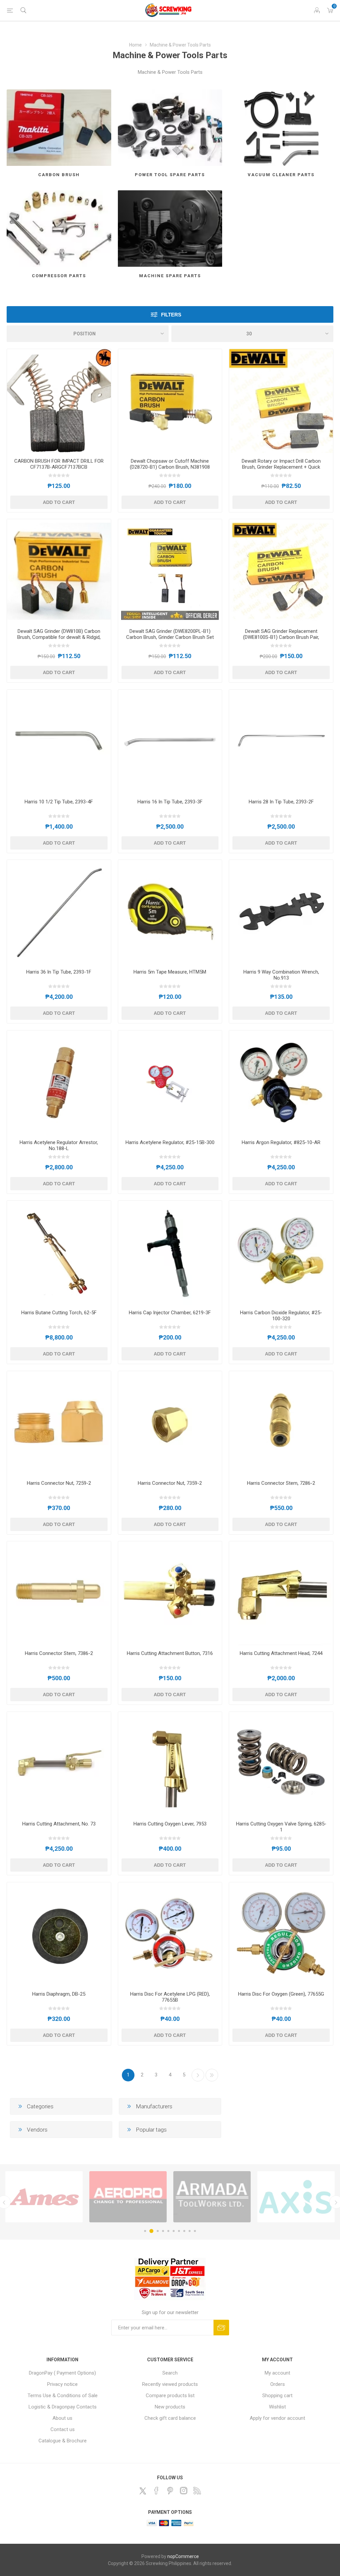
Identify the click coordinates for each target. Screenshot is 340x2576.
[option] (44, 2197)
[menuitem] (63, 2373)
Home (135, 45)
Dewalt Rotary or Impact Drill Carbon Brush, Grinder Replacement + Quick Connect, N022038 (281, 467)
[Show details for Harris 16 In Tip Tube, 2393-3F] (170, 742)
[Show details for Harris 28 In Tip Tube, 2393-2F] (281, 742)
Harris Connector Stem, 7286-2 (281, 1483)
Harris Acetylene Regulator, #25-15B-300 (170, 1142)
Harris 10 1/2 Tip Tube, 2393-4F (59, 802)
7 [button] (179, 2231)
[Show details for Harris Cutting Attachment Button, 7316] (170, 1593)
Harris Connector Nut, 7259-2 (59, 1483)
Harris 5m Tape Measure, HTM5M (170, 972)
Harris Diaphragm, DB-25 (59, 1994)
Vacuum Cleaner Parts (281, 175)
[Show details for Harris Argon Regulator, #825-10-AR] (281, 1082)
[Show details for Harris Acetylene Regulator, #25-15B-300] (170, 1082)
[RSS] (197, 2491)
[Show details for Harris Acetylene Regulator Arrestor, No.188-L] (59, 1082)
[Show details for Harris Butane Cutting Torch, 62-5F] (59, 1253)
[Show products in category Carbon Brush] (59, 128)
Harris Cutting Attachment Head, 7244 (281, 1653)
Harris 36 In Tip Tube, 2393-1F (59, 972)
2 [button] (150, 2231)
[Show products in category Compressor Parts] (59, 229)
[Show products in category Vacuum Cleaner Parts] (281, 128)
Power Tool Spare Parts (170, 175)
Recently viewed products (170, 2384)
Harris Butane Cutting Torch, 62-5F (59, 1313)
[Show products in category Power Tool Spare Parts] (170, 128)
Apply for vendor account (277, 2418)
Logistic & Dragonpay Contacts (63, 2407)
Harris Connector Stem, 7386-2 (59, 1653)
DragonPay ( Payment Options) (62, 2373)
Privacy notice (62, 2384)
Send (221, 2328)
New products (170, 2407)
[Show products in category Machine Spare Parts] (170, 229)
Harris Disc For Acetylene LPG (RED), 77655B (170, 1997)
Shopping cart (277, 2396)
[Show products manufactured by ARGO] (128, 2197)
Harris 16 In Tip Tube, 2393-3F (170, 802)
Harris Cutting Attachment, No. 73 (59, 1824)
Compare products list (170, 2396)
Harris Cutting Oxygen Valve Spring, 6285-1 (281, 1827)
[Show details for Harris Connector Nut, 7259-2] (59, 1423)
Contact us (63, 2429)
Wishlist (277, 2407)
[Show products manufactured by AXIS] (44, 2197)
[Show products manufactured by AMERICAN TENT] (296, 2197)
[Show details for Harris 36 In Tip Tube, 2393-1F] (59, 912)
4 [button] (163, 2231)
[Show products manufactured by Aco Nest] (212, 2197)
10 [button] (195, 2231)
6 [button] (174, 2231)
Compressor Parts (59, 276)
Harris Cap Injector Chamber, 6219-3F (170, 1313)
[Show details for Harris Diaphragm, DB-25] (59, 1934)
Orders (278, 2384)
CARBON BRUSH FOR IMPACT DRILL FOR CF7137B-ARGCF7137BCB (59, 464)
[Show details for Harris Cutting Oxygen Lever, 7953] (170, 1764)
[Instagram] (184, 2491)
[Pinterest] (170, 2491)
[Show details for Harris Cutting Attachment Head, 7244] (281, 1593)
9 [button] (190, 2231)
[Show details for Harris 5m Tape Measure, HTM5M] (170, 912)
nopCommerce (183, 2556)
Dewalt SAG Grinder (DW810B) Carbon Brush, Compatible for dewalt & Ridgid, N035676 (59, 637)
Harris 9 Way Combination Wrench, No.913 (281, 975)
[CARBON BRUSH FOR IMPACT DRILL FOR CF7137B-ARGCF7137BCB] (59, 401)
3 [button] (157, 2231)
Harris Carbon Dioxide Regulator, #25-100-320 (281, 1316)
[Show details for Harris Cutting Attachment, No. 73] (59, 1764)
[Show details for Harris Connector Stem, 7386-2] (59, 1593)
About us (62, 2418)
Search (170, 2373)
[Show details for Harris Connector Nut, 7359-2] (170, 1423)
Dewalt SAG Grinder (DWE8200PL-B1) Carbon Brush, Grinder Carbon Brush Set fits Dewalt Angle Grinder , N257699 (170, 637)
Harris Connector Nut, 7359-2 (170, 1483)
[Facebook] (156, 2491)
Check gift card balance (170, 2418)
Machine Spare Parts (170, 276)
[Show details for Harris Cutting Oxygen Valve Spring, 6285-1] (281, 1764)
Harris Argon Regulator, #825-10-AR (281, 1142)
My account (277, 2373)
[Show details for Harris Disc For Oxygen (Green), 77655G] (281, 1934)
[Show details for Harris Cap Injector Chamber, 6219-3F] (170, 1253)
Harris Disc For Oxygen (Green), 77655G (281, 1994)
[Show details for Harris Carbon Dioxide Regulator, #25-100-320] (281, 1253)
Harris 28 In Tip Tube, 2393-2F (281, 802)
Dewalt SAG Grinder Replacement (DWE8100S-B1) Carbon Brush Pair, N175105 (281, 637)
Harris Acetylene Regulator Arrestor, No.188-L (59, 1145)
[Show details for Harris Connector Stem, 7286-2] (281, 1423)
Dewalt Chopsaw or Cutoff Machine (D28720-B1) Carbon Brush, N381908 (170, 464)
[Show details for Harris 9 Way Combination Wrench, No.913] (281, 912)
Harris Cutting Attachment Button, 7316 (170, 1653)
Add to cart (59, 502)
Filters (171, 315)
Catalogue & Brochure (63, 2441)
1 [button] (145, 2231)
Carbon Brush (59, 175)
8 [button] (184, 2231)
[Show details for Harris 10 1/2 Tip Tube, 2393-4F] (59, 742)
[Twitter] (143, 2491)
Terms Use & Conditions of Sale (63, 2396)
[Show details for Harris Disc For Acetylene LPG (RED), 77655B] (170, 1934)
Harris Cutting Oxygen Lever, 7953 (170, 1824)
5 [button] (168, 2231)
